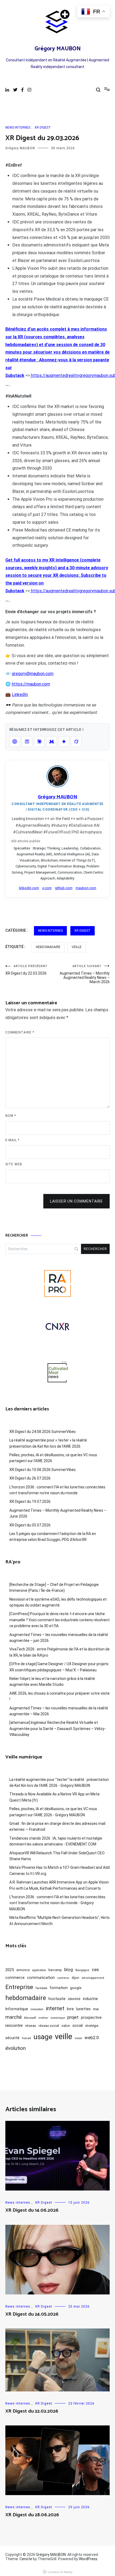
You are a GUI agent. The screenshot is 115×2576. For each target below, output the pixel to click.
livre (70, 2009)
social (78, 2025)
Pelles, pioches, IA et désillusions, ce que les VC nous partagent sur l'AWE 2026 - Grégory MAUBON (53, 1812)
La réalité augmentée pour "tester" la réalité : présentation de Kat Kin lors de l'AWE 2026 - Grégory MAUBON (59, 1783)
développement (93, 1978)
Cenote (26, 2559)
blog (69, 1970)
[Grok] (76, 742)
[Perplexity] (27, 742)
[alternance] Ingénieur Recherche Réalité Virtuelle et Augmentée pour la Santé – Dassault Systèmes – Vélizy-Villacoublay (58, 1729)
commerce (15, 1978)
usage (43, 2037)
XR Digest (43, 128)
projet (73, 2017)
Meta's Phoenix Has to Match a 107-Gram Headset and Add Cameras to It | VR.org (60, 1870)
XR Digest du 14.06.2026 (32, 2210)
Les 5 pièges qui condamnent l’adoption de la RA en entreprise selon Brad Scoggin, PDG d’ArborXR (53, 1537)
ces (95, 1970)
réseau (31, 2026)
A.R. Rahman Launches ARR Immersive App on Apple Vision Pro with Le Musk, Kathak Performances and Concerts (59, 1885)
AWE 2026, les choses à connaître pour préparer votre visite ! (60, 1696)
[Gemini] (64, 742)
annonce (23, 1970)
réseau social (49, 2026)
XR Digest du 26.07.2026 (30, 1478)
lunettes (83, 2009)
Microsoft (30, 2018)
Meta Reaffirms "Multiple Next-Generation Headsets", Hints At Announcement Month (60, 1920)
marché (14, 2017)
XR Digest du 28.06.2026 (32, 2515)
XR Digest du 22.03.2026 (26, 970)
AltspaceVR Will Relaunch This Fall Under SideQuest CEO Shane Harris (57, 1856)
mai (96, 2009)
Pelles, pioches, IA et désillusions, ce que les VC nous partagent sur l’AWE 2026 (53, 1458)
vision (78, 2038)
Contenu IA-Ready (60, 2572)
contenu (63, 1978)
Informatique (17, 2009)
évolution (16, 2048)
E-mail (12, 1140)
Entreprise (19, 1987)
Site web (14, 1164)
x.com (47, 888)
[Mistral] (52, 742)
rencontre (14, 2025)
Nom (11, 1116)
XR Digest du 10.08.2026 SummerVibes (43, 1470)
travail (26, 2038)
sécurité (12, 2038)
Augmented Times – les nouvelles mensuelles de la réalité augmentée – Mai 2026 (59, 1711)
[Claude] (39, 742)
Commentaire (20, 1032)
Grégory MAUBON (58, 49)
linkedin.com (29, 888)
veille (77, 947)
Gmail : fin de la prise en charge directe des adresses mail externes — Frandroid (57, 1826)
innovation (37, 2009)
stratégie (92, 2026)
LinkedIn (20, 694)
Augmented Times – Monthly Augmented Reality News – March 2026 (85, 974)
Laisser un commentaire (76, 1201)
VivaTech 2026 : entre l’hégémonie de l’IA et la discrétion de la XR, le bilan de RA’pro (60, 1652)
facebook (41, 1988)
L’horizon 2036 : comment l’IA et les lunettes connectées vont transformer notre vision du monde (57, 1490)
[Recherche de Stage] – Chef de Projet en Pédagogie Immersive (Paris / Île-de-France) (54, 1587)
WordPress (88, 2559)
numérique (58, 2018)
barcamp (55, 1970)
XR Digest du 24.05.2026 (32, 2314)
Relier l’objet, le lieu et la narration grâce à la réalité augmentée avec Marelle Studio (52, 1682)
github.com (64, 888)
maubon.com (86, 888)
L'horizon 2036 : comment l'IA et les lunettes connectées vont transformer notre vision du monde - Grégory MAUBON (57, 1903)
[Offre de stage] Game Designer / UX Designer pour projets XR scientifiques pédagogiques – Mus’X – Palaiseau (59, 1667)
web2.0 (92, 2038)
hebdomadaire (48, 947)
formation (59, 1988)
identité (74, 1999)
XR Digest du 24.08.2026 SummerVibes (43, 1432)
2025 (10, 1970)
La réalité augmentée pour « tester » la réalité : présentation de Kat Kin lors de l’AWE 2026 (49, 1443)
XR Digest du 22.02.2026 (32, 2411)
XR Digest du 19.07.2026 (30, 1502)
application (39, 1970)
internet (55, 2008)
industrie (90, 1999)
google (76, 1988)
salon (66, 2026)
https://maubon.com (31, 684)
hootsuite (57, 1999)
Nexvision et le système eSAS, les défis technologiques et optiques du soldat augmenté (58, 1602)
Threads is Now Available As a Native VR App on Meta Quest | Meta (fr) (54, 1797)
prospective (91, 2017)
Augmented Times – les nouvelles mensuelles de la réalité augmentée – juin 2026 (59, 1638)
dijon (75, 1978)
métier (43, 2018)
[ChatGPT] (15, 742)
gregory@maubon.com (33, 674)
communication (41, 1978)
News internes (18, 128)
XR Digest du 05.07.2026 (30, 1525)
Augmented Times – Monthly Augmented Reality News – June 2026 (58, 1513)
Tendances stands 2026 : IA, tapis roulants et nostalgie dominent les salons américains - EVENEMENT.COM (56, 1841)
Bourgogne (82, 1970)
